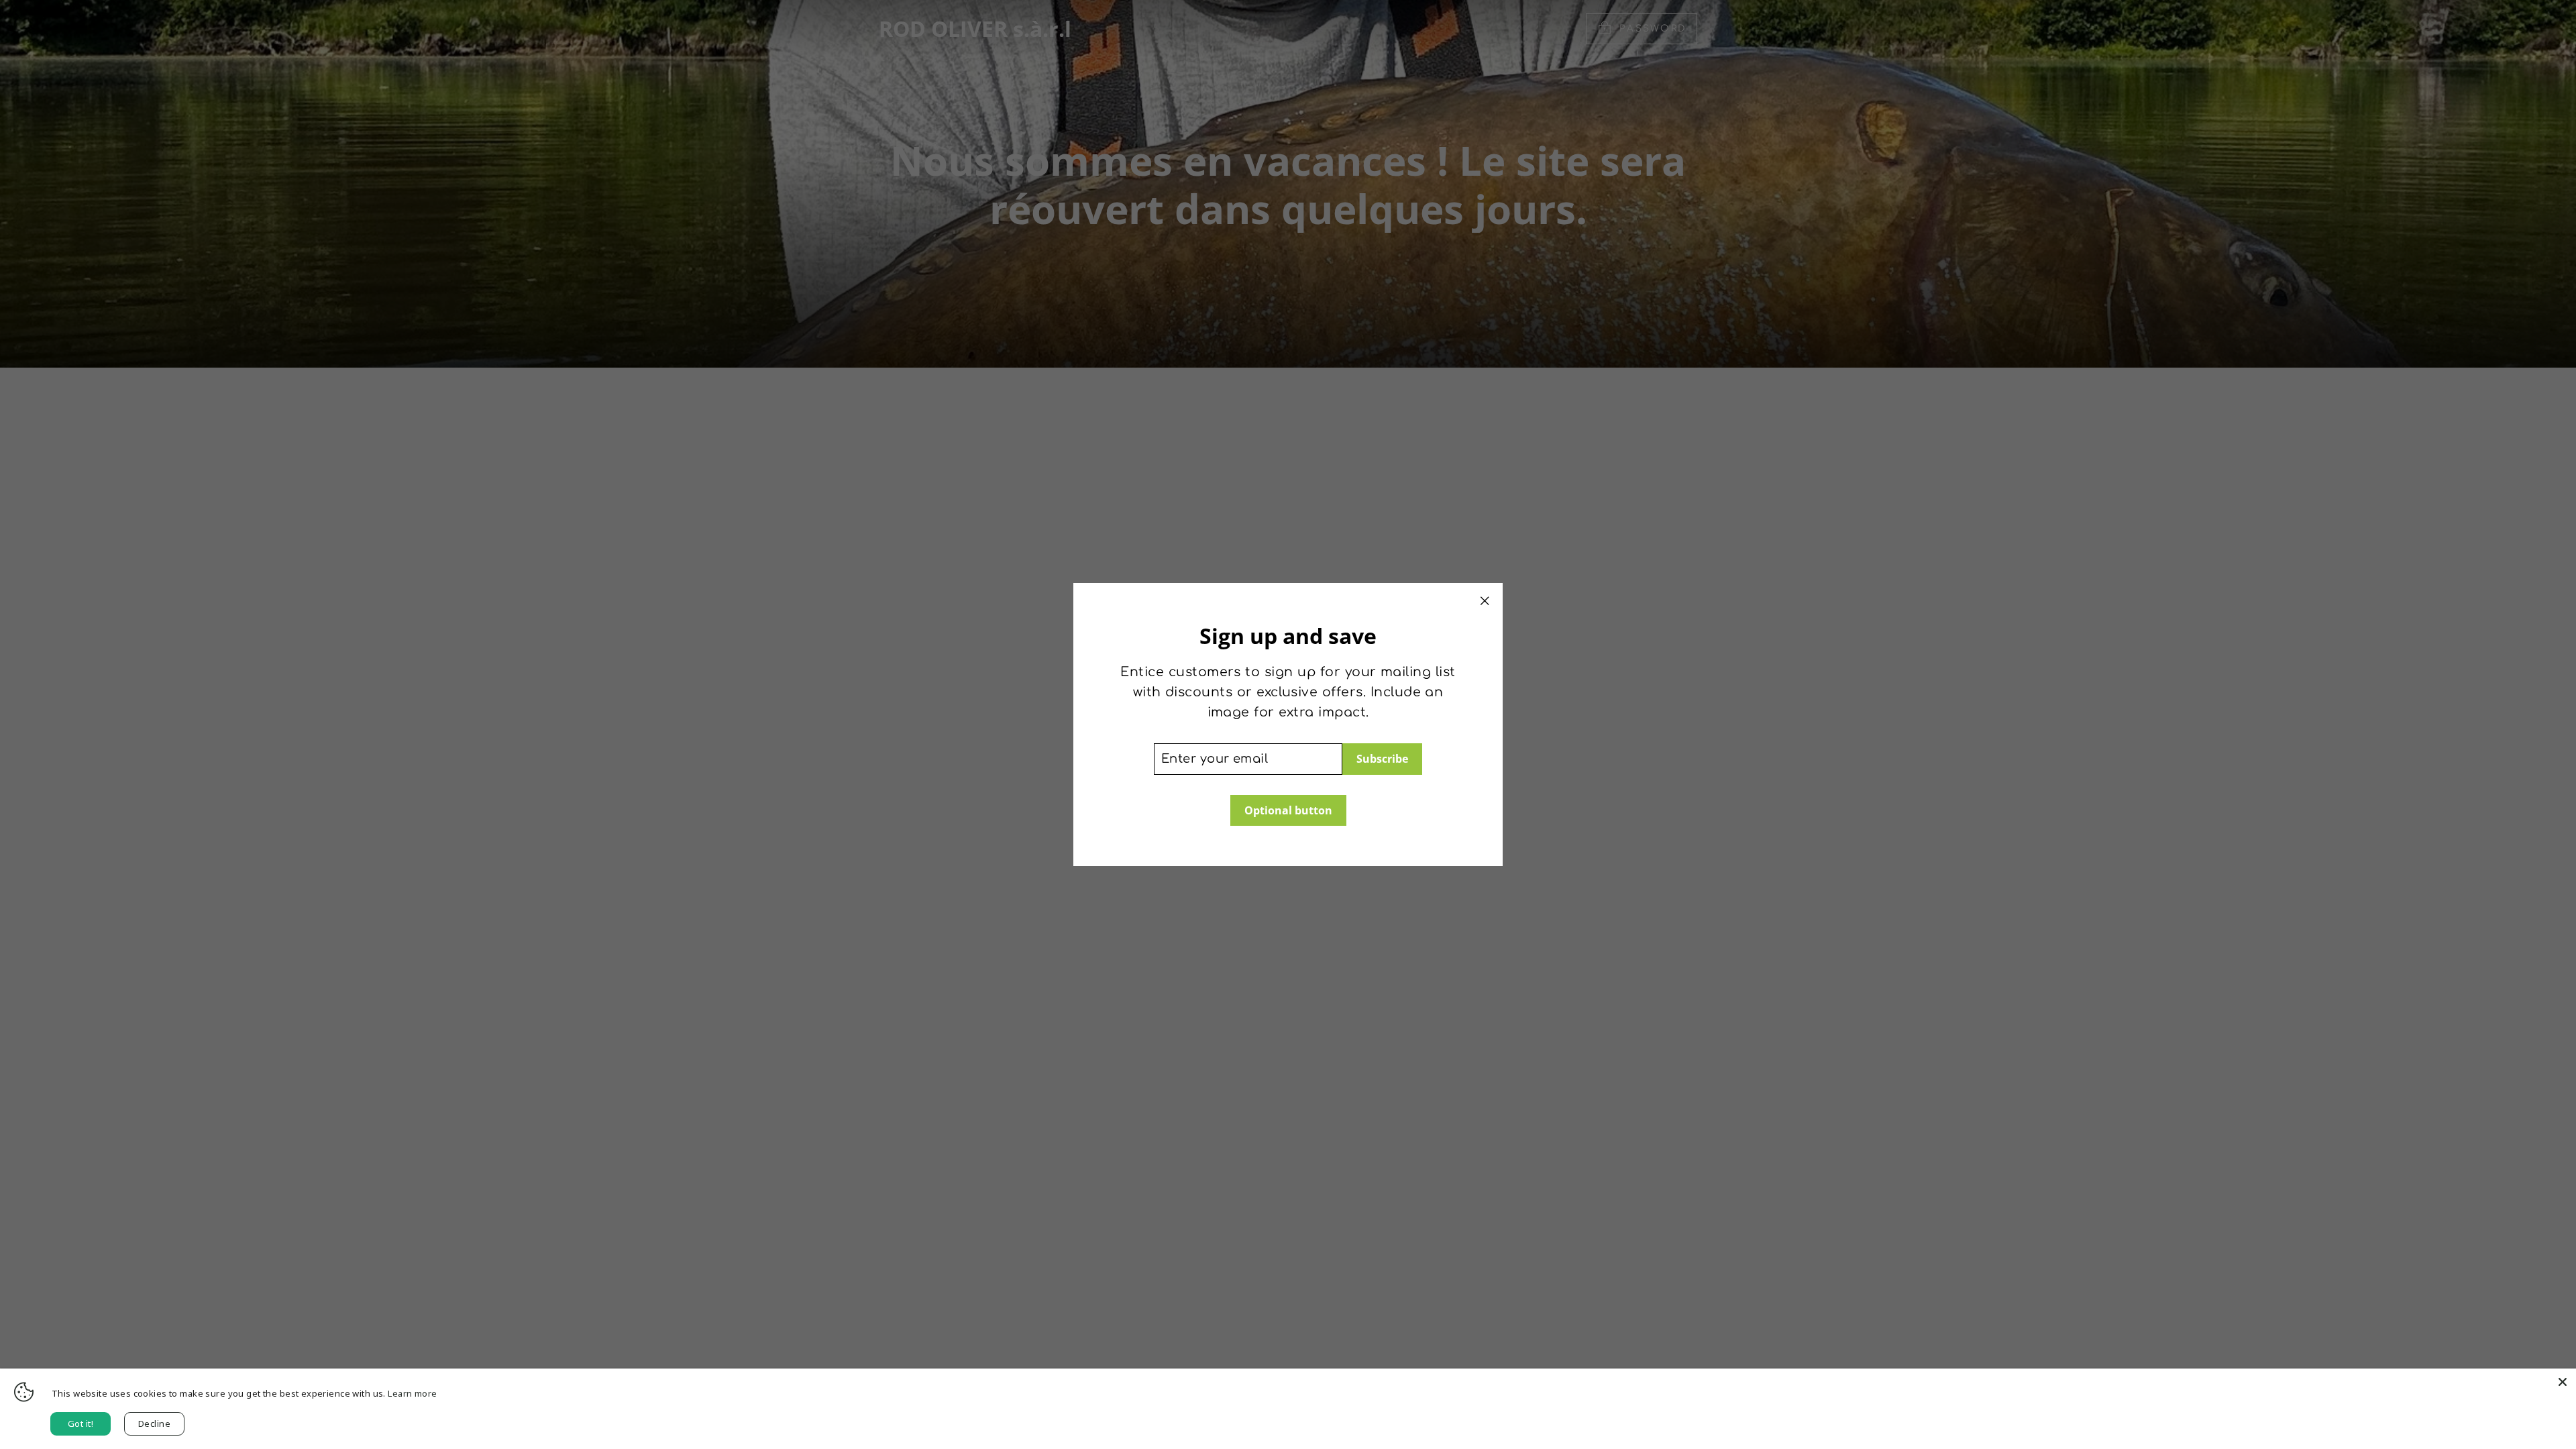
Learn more (412, 1393)
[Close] (2563, 1382)
